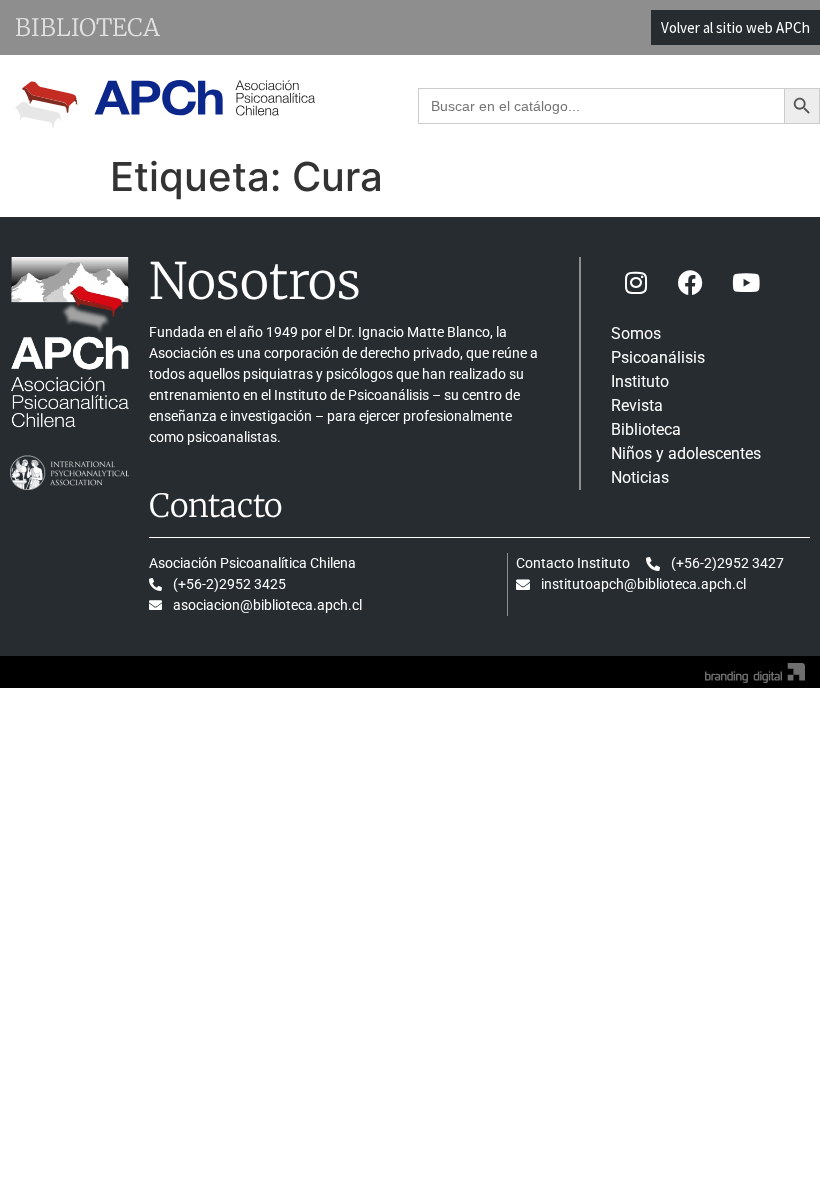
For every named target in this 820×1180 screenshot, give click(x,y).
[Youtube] (746, 282)
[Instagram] (636, 282)
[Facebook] (691, 282)
